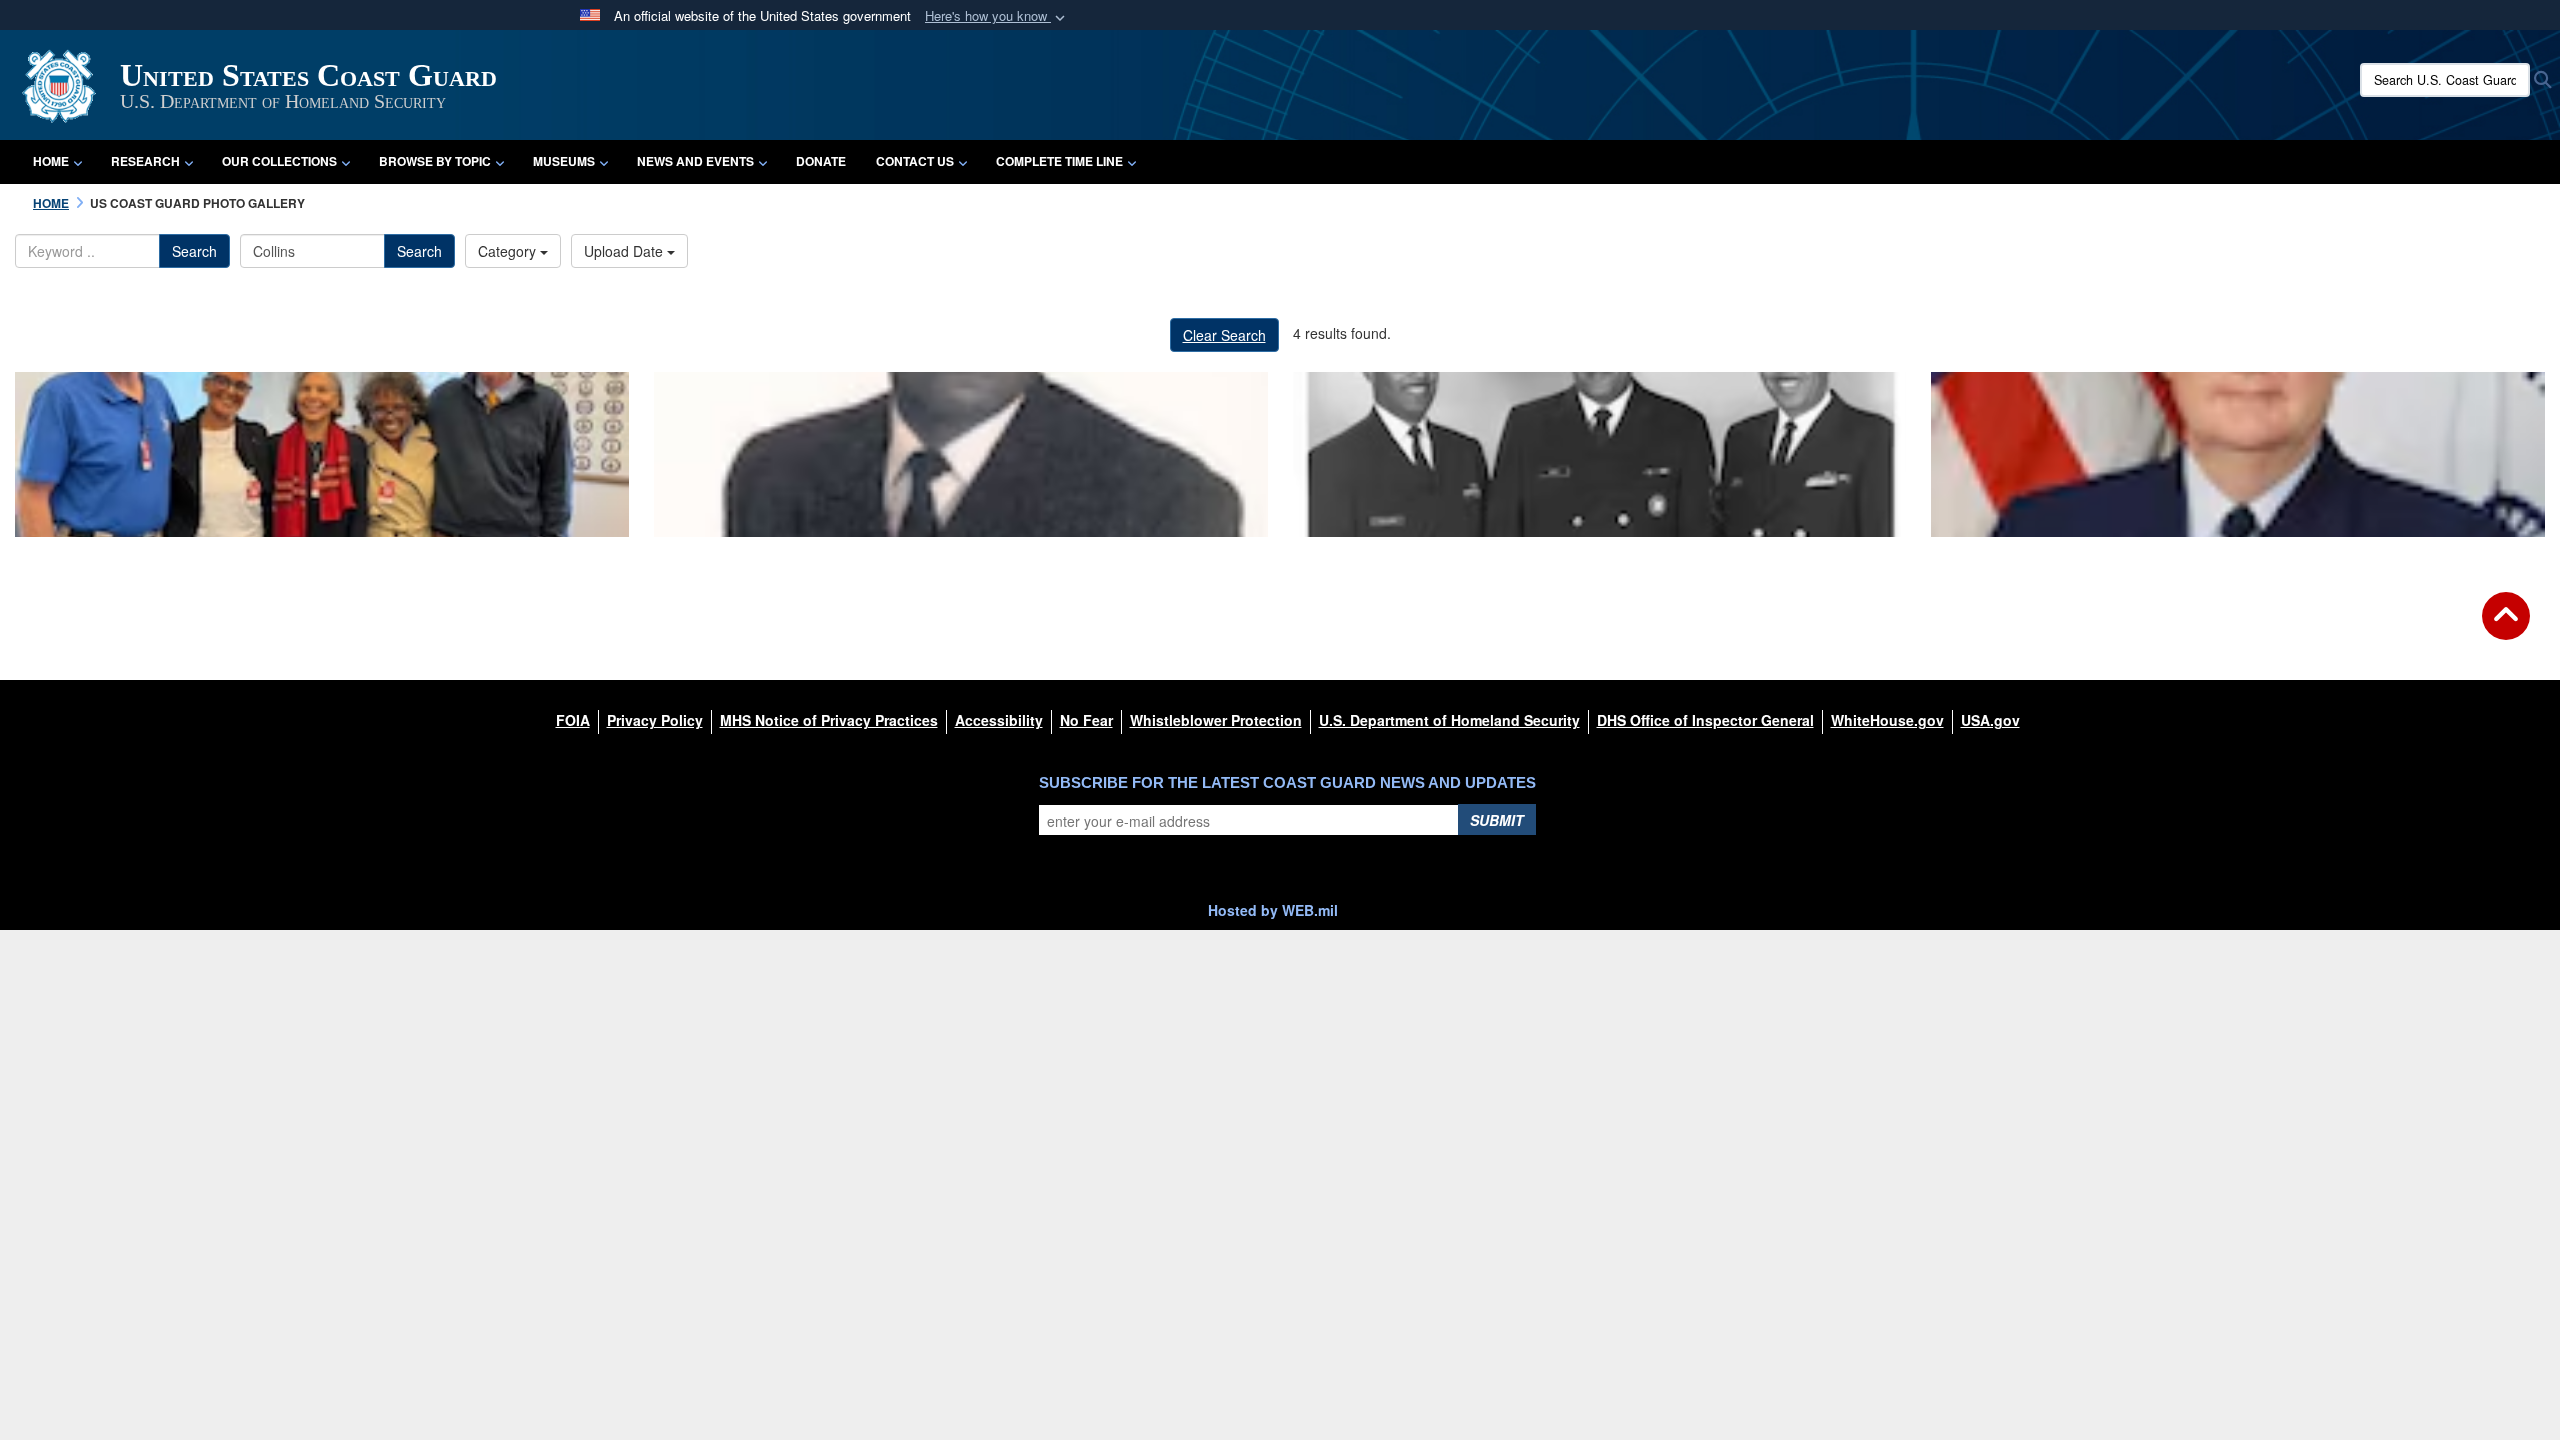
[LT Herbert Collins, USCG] (961, 454)
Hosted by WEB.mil (1273, 910)
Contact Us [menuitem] (915, 161)
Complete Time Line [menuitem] (1059, 161)
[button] (997, 16)
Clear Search (1224, 335)
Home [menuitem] (51, 161)
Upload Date (625, 251)
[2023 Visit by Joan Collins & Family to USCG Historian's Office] (322, 454)
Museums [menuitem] (564, 161)
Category (509, 251)
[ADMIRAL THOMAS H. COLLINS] (2238, 454)
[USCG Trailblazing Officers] (1600, 454)
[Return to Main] (2506, 628)
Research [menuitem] (145, 161)
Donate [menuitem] (821, 161)
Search (194, 251)
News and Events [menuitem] (695, 161)
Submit (1497, 820)
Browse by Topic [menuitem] (435, 161)
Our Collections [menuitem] (279, 161)
